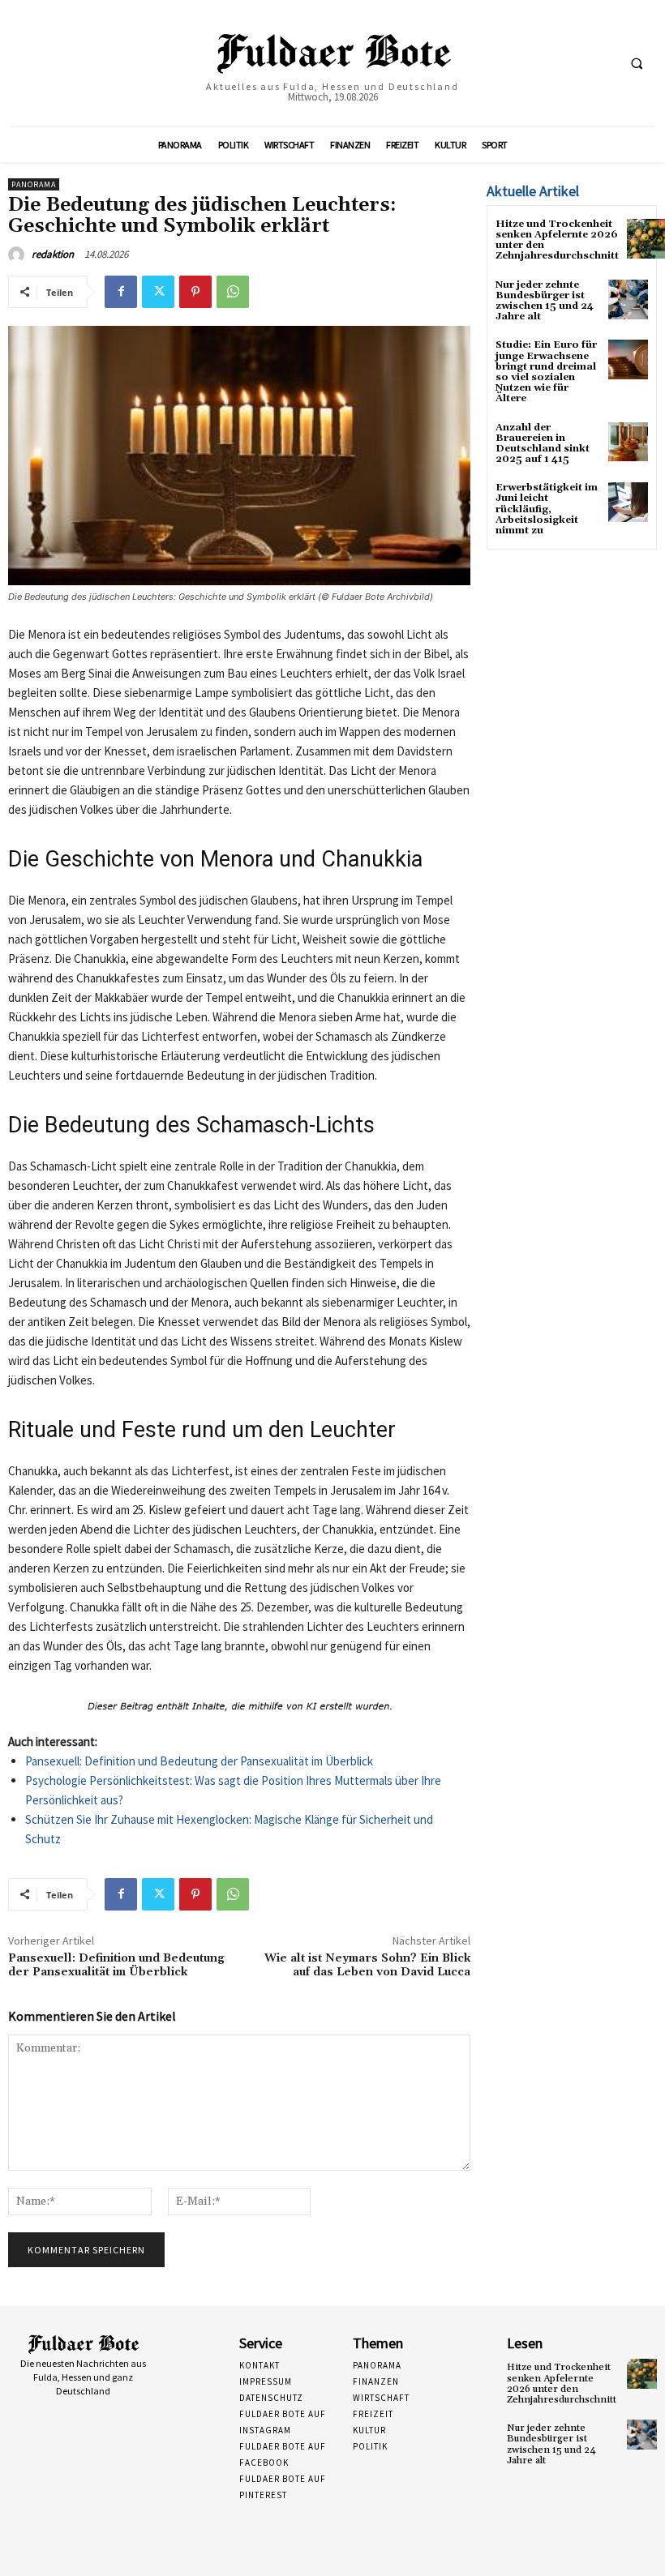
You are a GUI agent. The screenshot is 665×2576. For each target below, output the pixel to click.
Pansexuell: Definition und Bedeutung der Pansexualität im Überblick (199, 1761)
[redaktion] (19, 255)
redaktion (53, 254)
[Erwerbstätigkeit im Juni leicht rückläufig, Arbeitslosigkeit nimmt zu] (628, 502)
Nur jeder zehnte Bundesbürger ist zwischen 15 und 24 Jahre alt (545, 301)
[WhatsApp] (233, 292)
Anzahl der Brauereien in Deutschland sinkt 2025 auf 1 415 (543, 444)
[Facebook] (121, 292)
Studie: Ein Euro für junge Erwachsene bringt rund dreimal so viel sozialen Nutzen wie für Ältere (546, 372)
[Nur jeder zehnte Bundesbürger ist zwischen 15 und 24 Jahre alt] (628, 300)
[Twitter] (158, 292)
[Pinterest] (195, 292)
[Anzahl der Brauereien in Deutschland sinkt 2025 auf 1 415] (628, 442)
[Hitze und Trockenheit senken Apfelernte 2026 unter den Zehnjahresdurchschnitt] (642, 2374)
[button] (637, 64)
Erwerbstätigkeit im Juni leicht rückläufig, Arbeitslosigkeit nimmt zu (547, 509)
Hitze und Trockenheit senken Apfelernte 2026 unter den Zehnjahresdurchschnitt (557, 240)
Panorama (34, 184)
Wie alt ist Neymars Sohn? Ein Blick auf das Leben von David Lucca (367, 1965)
